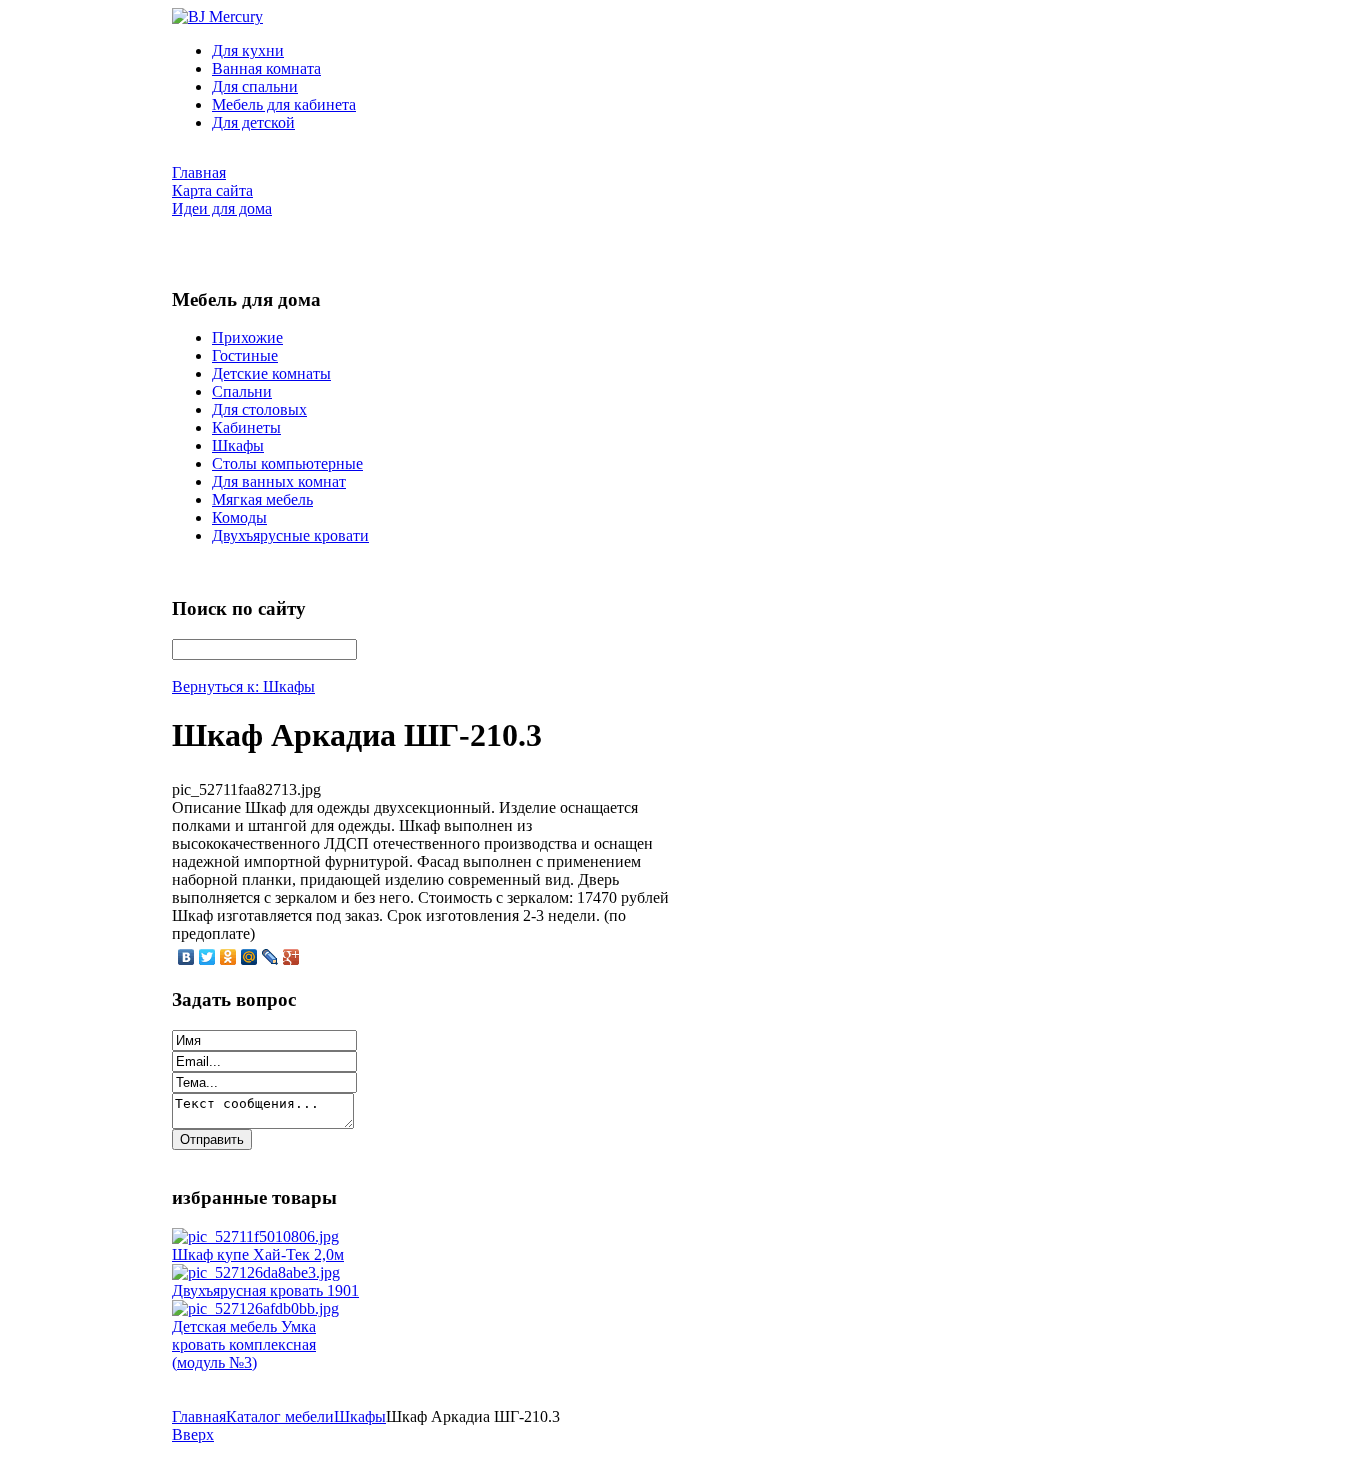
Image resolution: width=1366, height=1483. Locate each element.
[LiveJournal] (270, 957)
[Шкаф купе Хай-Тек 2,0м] (255, 1236)
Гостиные (245, 355)
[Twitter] (207, 957)
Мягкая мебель (262, 499)
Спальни (242, 391)
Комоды (239, 517)
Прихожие (247, 337)
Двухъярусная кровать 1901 (265, 1290)
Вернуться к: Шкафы (243, 686)
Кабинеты (246, 427)
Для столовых (259, 409)
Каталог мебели (280, 1416)
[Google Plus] (291, 957)
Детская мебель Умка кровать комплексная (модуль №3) (244, 1344)
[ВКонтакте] (186, 957)
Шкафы (238, 445)
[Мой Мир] (249, 957)
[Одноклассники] (228, 957)
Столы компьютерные (287, 463)
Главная (199, 1416)
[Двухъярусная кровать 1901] (256, 1272)
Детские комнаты (271, 373)
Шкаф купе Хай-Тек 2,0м (258, 1254)
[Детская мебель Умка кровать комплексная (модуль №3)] (255, 1308)
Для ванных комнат (279, 481)
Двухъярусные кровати (290, 535)
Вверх (193, 1434)
